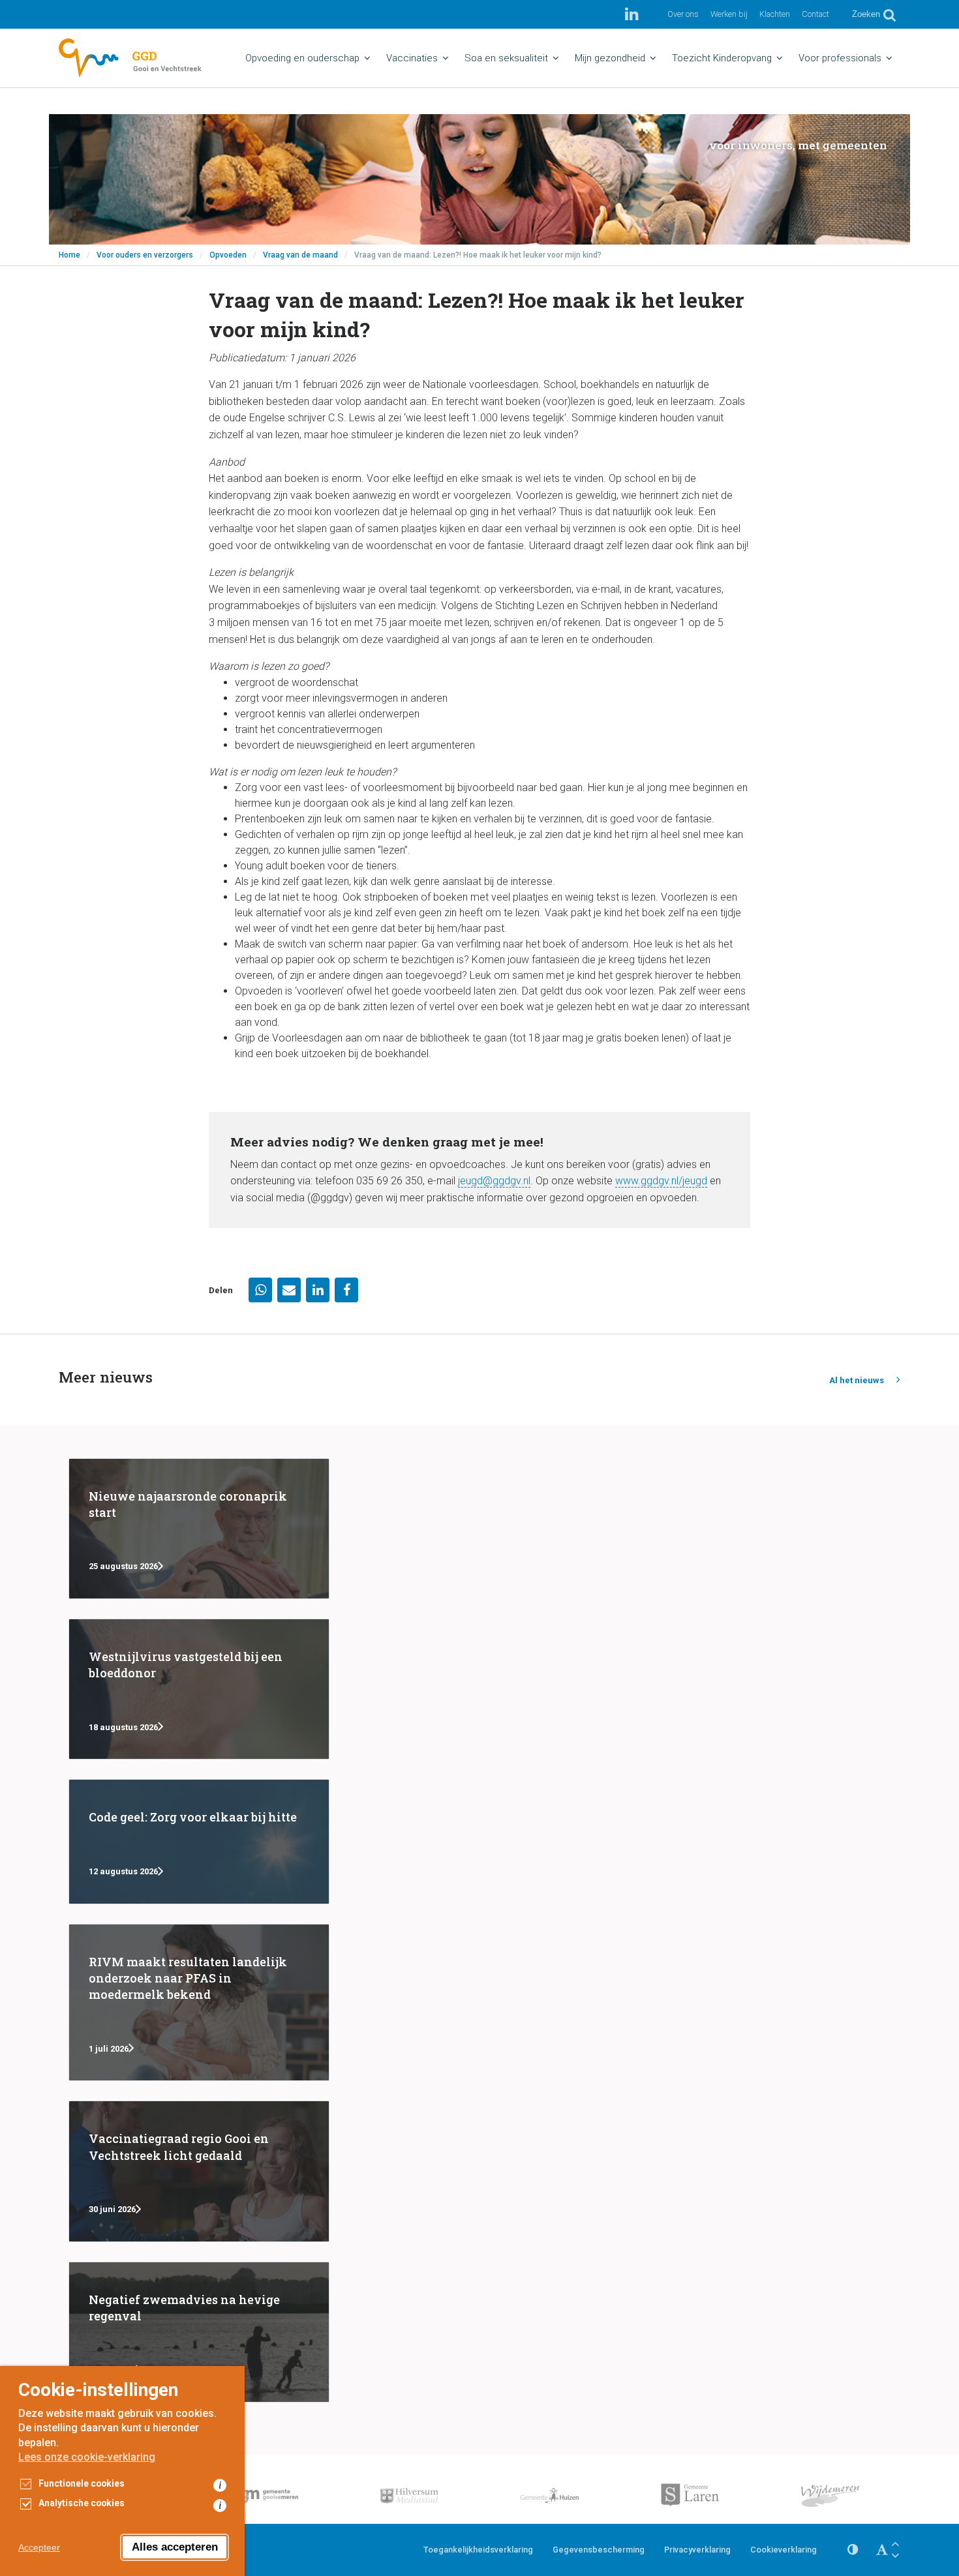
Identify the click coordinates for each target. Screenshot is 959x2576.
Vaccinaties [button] (412, 58)
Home (69, 255)
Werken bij (729, 14)
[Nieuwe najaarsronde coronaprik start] (199, 1529)
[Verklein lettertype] (895, 2555)
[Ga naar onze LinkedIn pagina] (632, 14)
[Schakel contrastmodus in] (853, 2550)
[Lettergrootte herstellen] (882, 2550)
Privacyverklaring (697, 2550)
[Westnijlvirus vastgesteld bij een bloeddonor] (199, 1689)
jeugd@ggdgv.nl (494, 1181)
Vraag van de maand (300, 255)
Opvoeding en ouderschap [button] (302, 58)
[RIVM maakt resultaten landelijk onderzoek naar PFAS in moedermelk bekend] (199, 2003)
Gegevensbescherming (599, 2550)
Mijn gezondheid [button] (610, 58)
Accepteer (39, 2547)
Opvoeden (228, 255)
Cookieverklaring (784, 2550)
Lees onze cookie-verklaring (87, 2457)
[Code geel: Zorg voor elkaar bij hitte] (199, 1841)
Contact (815, 14)
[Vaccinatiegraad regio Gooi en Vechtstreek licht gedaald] (199, 2171)
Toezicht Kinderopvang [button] (722, 58)
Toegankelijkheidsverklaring (478, 2550)
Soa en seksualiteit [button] (506, 58)
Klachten (775, 14)
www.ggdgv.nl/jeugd (661, 1181)
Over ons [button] (683, 14)
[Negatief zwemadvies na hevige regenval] (199, 2332)
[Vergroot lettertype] (895, 2544)
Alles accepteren (175, 2547)
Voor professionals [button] (840, 58)
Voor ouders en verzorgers (145, 255)
